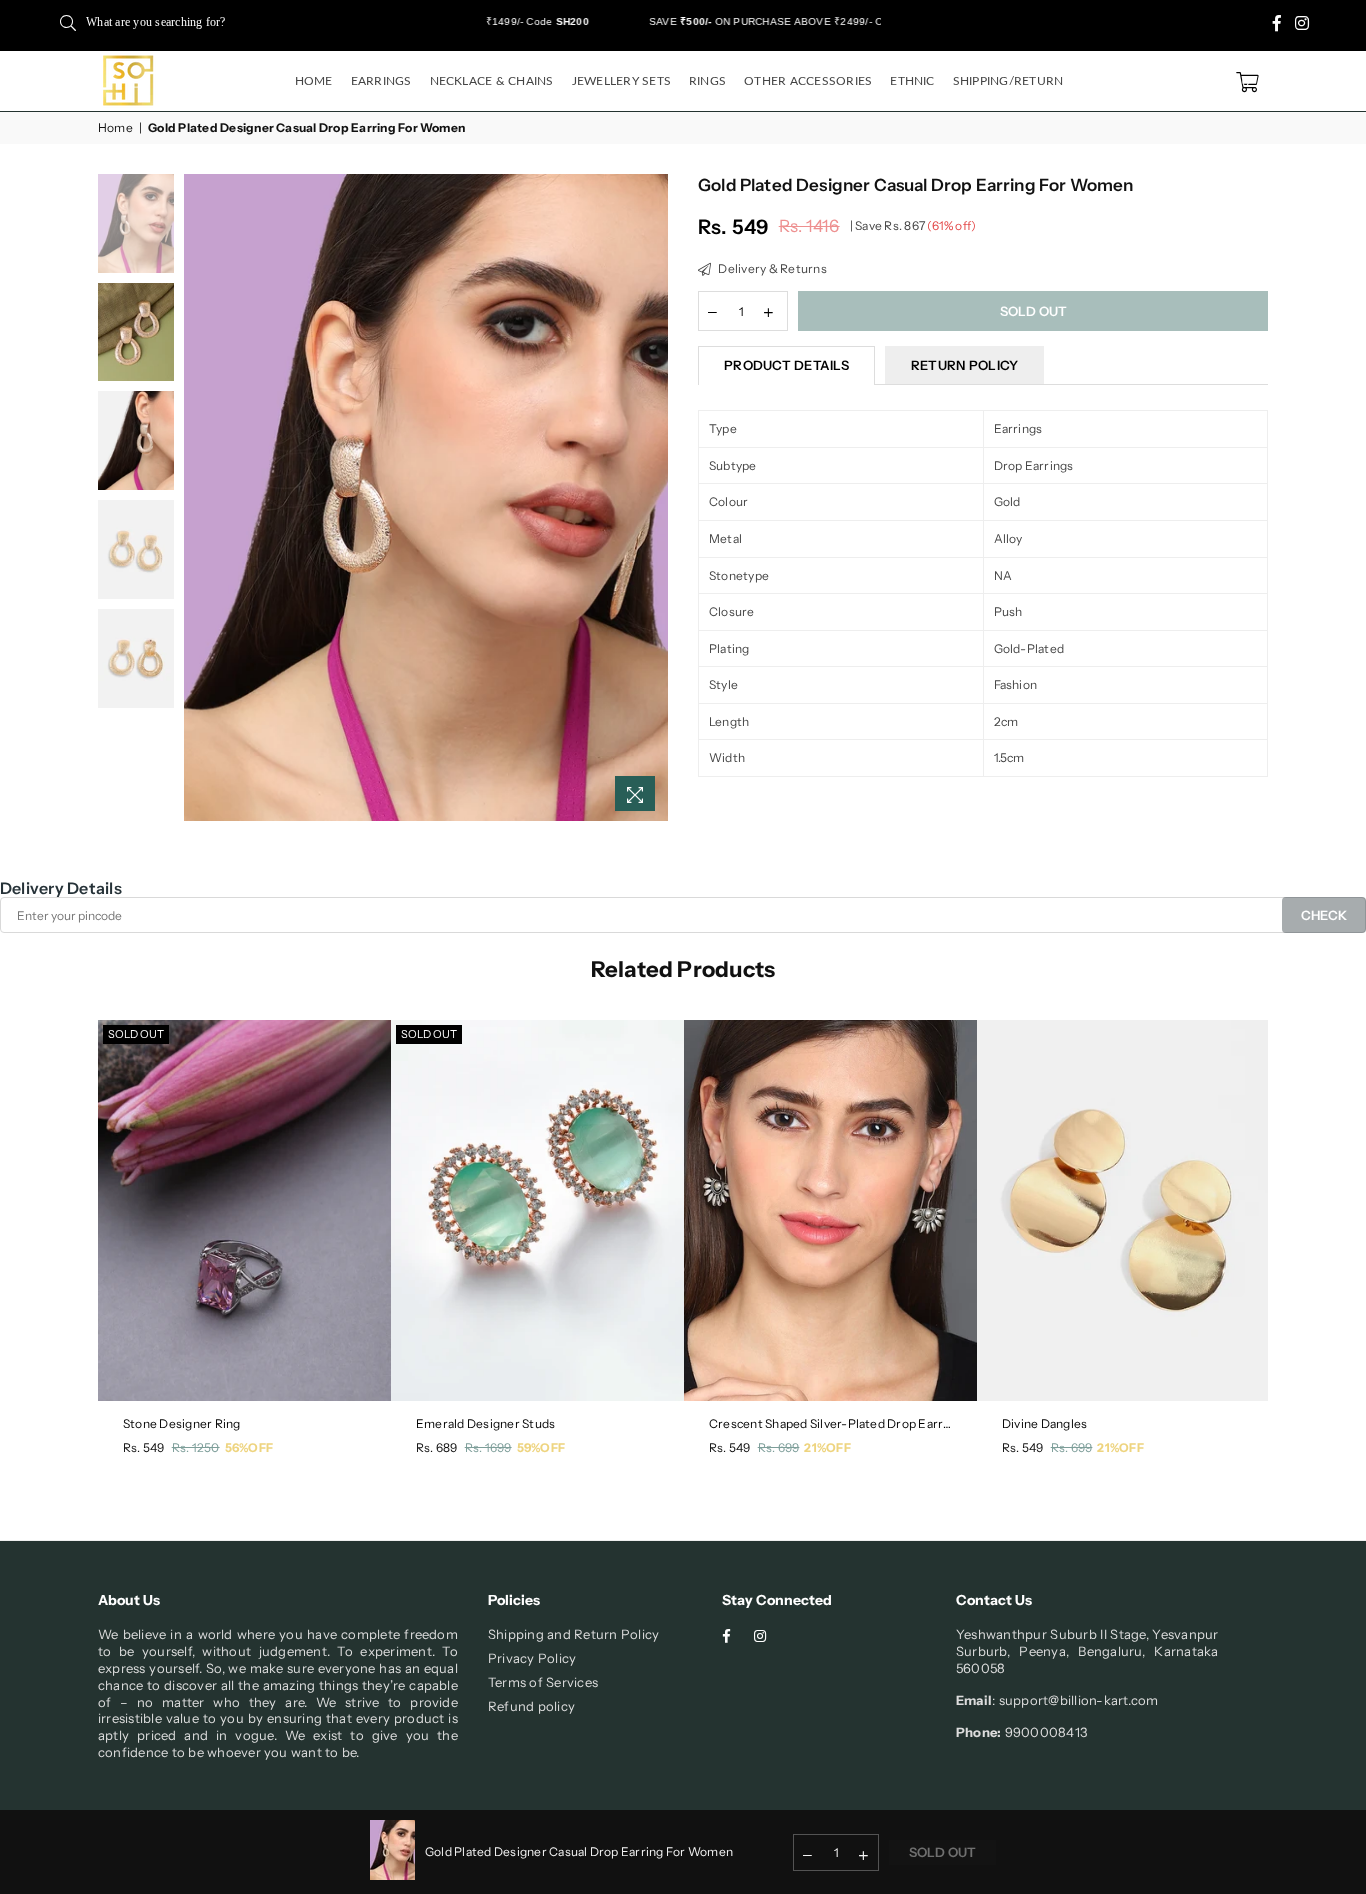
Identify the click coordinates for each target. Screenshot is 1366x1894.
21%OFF (827, 1447)
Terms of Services (543, 1682)
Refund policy (531, 1706)
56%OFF (249, 1447)
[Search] (68, 22)
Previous (201, 497)
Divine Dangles (1044, 1423)
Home (314, 81)
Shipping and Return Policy (573, 1634)
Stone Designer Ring (182, 1423)
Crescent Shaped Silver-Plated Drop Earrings (830, 1423)
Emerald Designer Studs (485, 1423)
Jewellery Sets (621, 81)
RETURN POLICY (964, 365)
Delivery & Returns (771, 268)
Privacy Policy (532, 1658)
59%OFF (541, 1447)
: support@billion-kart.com (1075, 1700)
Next (650, 497)
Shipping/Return (1008, 81)
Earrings (381, 81)
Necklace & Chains (492, 81)
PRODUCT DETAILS (786, 365)
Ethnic (912, 81)
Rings (707, 81)
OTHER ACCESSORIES (808, 81)
